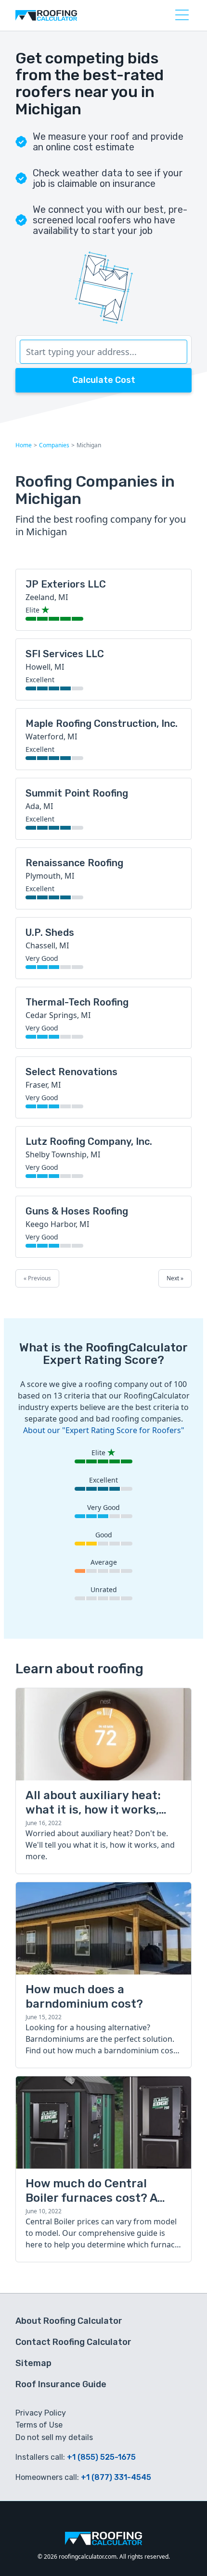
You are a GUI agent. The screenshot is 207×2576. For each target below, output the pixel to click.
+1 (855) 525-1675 (101, 2457)
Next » (175, 1278)
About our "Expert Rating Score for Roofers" (104, 1430)
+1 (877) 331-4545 (116, 2477)
